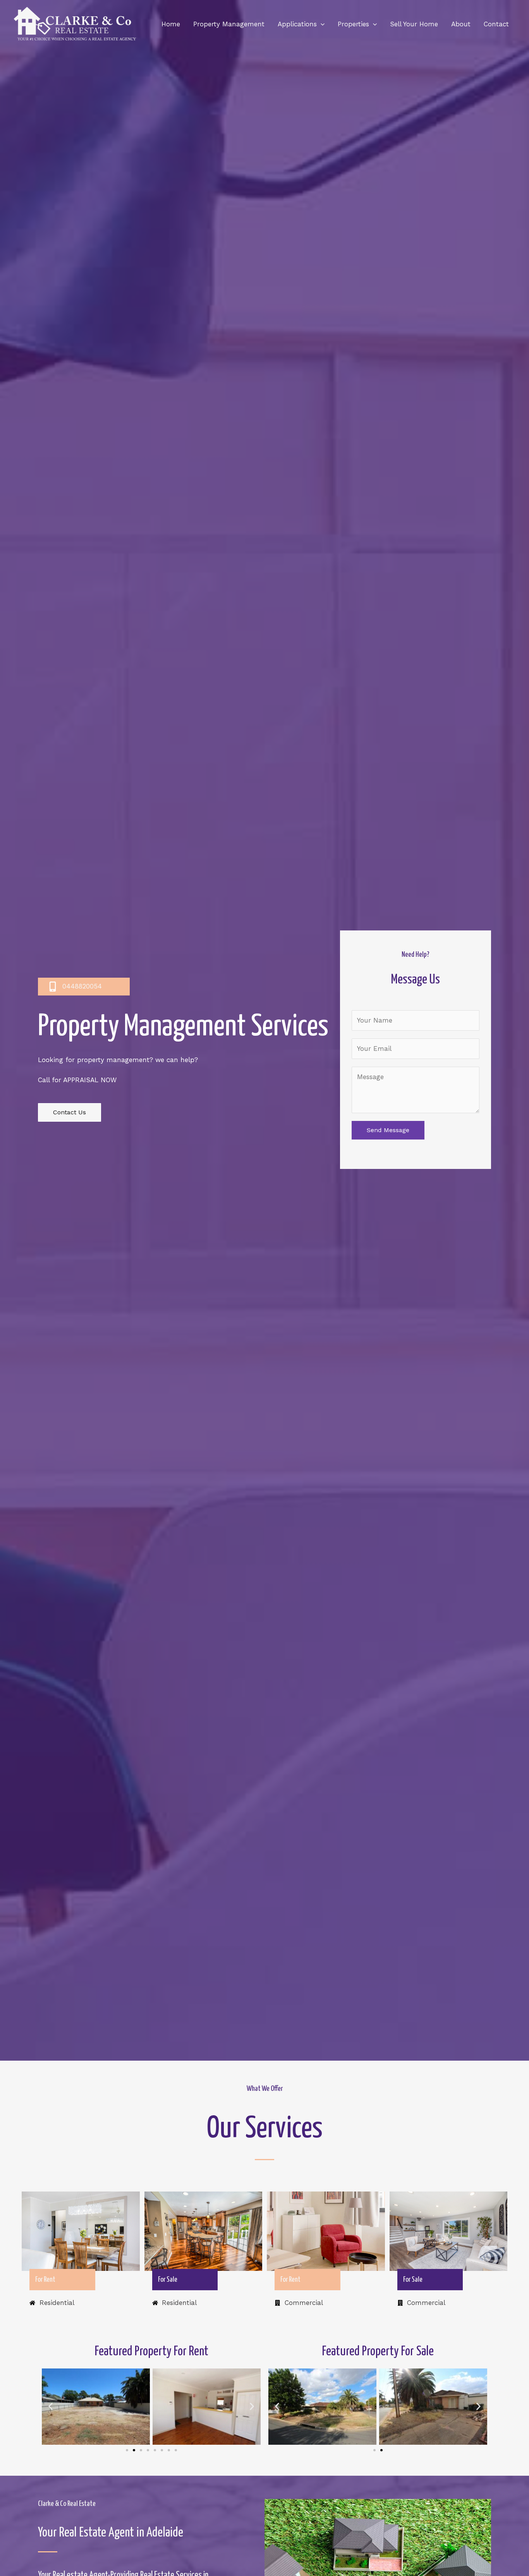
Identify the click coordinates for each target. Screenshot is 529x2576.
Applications (297, 24)
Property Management (229, 24)
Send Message (388, 1130)
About (461, 24)
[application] (321, 24)
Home (171, 24)
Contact (496, 24)
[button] (51, 2407)
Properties (353, 24)
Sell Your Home (414, 24)
